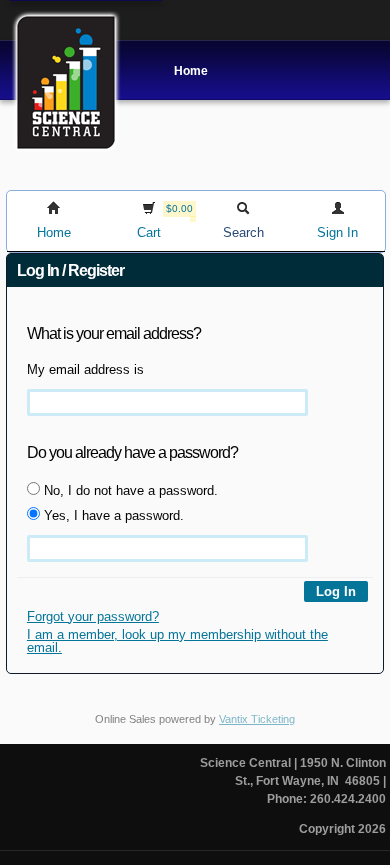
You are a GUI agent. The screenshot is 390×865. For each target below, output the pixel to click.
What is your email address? (114, 333)
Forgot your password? (93, 616)
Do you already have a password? (132, 452)
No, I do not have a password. (129, 490)
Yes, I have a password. (112, 515)
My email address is (85, 369)
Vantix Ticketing (257, 719)
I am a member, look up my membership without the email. (177, 641)
